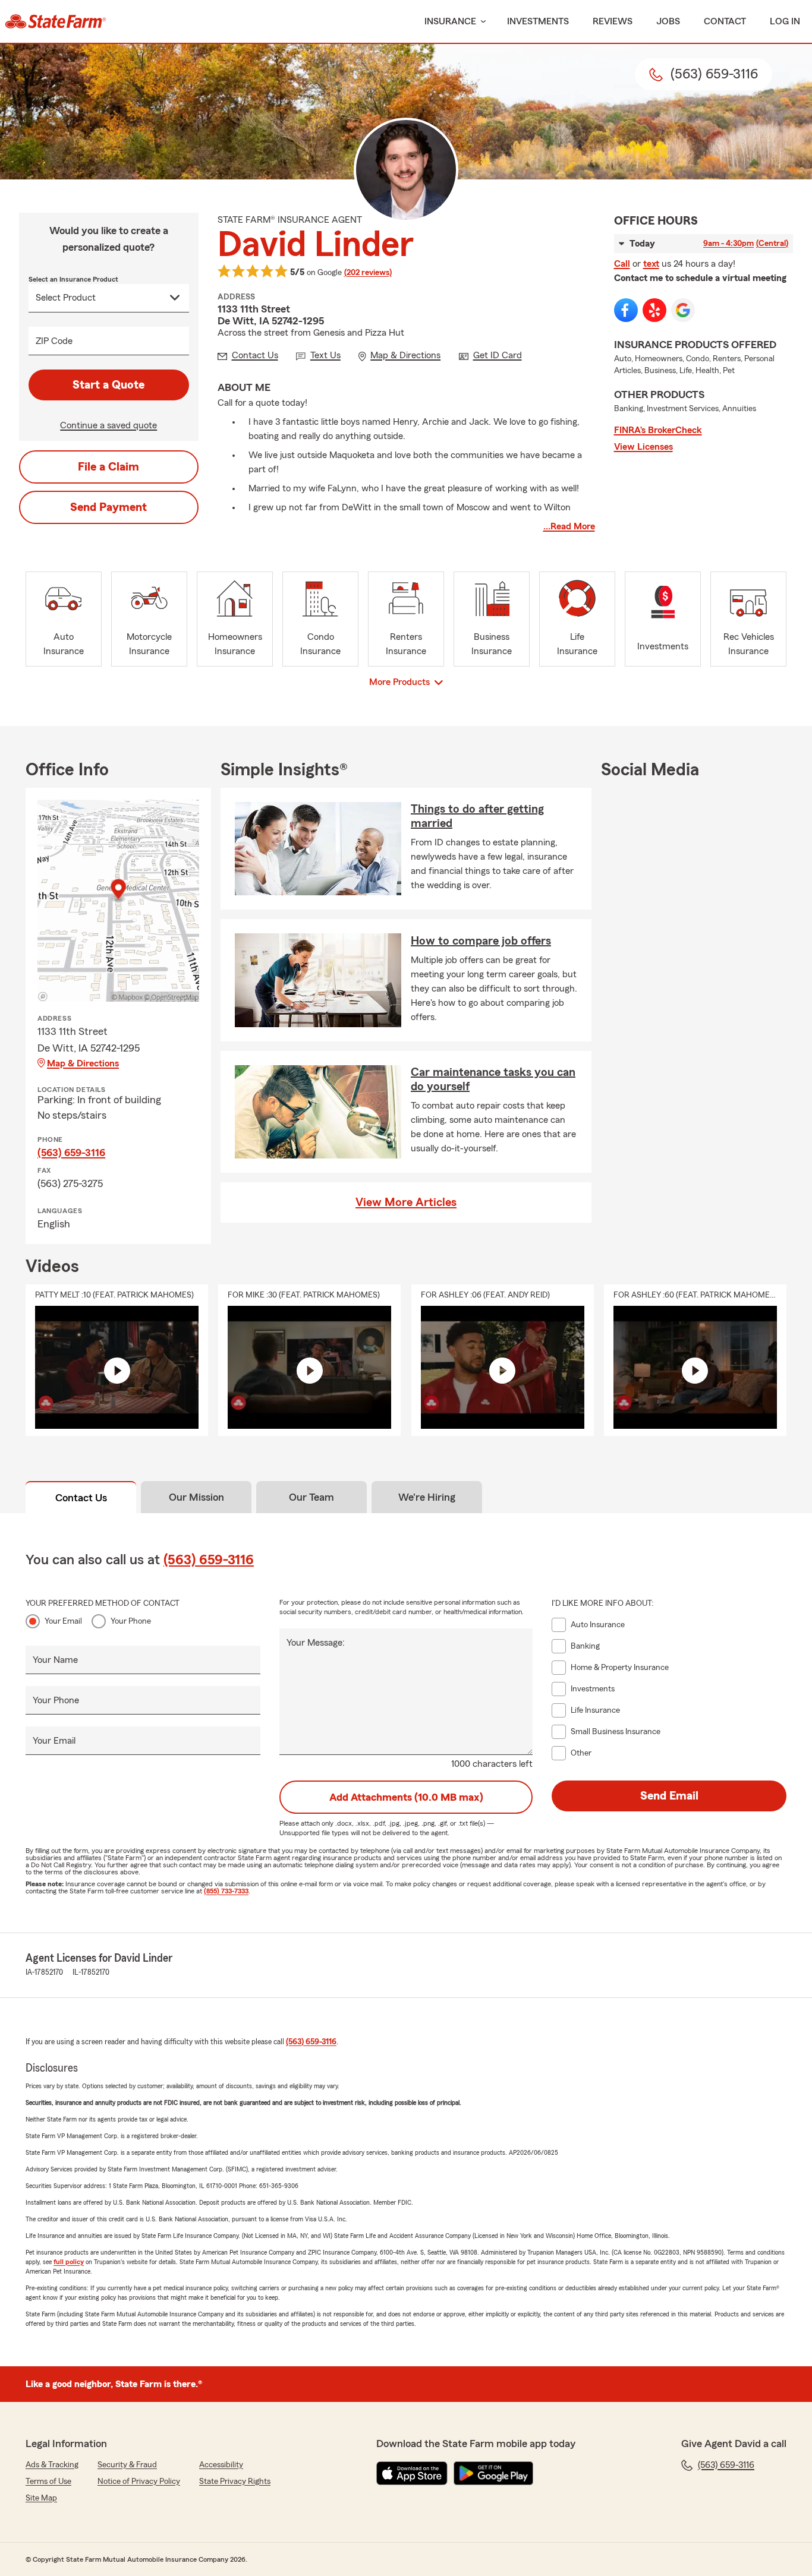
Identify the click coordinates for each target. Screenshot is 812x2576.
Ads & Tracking (52, 2465)
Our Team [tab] (311, 1497)
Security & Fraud (127, 2465)
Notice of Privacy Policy (139, 2482)
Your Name (55, 1660)
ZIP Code (54, 341)
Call (622, 264)
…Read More (569, 526)
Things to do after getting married (477, 816)
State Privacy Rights (235, 2482)
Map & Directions (83, 1063)
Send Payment (108, 507)
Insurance (450, 21)
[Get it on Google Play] (493, 2473)
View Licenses (643, 447)
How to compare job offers (481, 941)
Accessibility (221, 2465)
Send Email (669, 1796)
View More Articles (406, 1202)
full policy (69, 2262)
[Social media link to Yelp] (654, 310)
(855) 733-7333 (226, 1891)
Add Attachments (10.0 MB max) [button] (406, 1797)
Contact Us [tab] (81, 1498)
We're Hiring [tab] (427, 1497)
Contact (725, 21)
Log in (785, 21)
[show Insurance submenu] (481, 22)
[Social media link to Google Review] (683, 310)
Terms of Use (48, 2482)
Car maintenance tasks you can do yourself (493, 1079)
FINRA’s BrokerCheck (658, 430)
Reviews (613, 21)
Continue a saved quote (108, 425)
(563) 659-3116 (71, 1153)
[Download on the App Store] (412, 2473)
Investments (538, 21)
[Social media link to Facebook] (626, 310)
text (651, 264)
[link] (56, 21)
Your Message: (316, 1643)
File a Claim (108, 467)
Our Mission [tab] (196, 1497)
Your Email (63, 1621)
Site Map (41, 2498)
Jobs (668, 21)
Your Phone (131, 1621)
